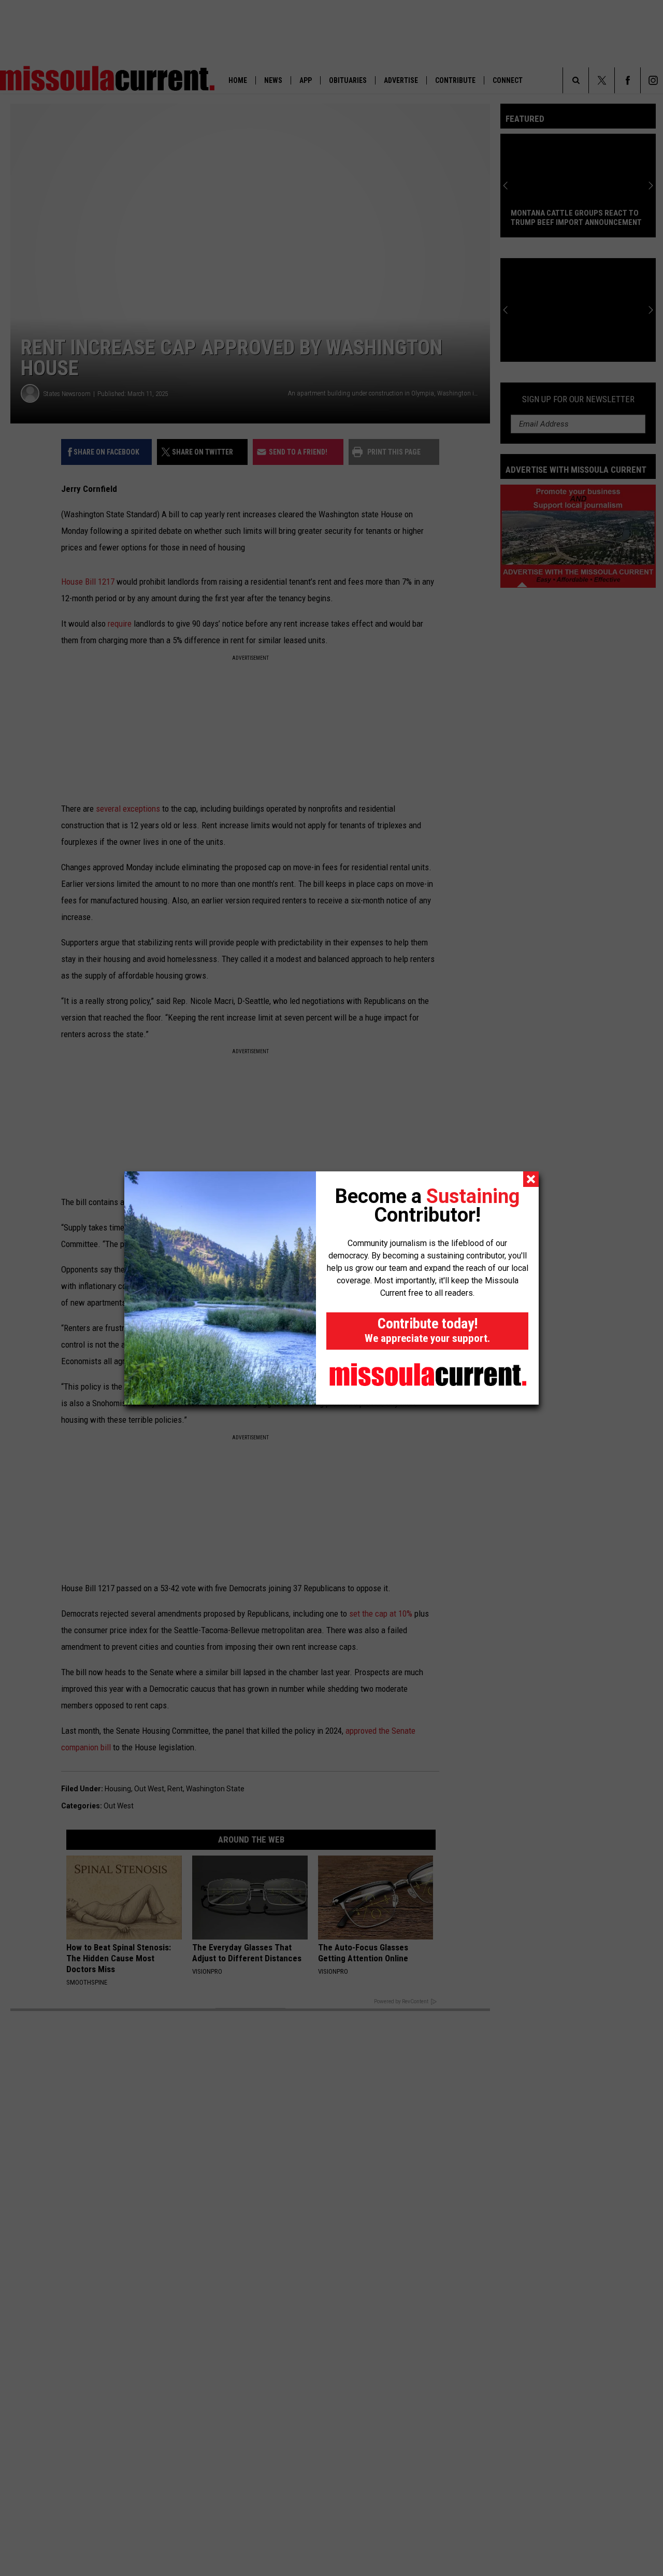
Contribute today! (427, 1330)
